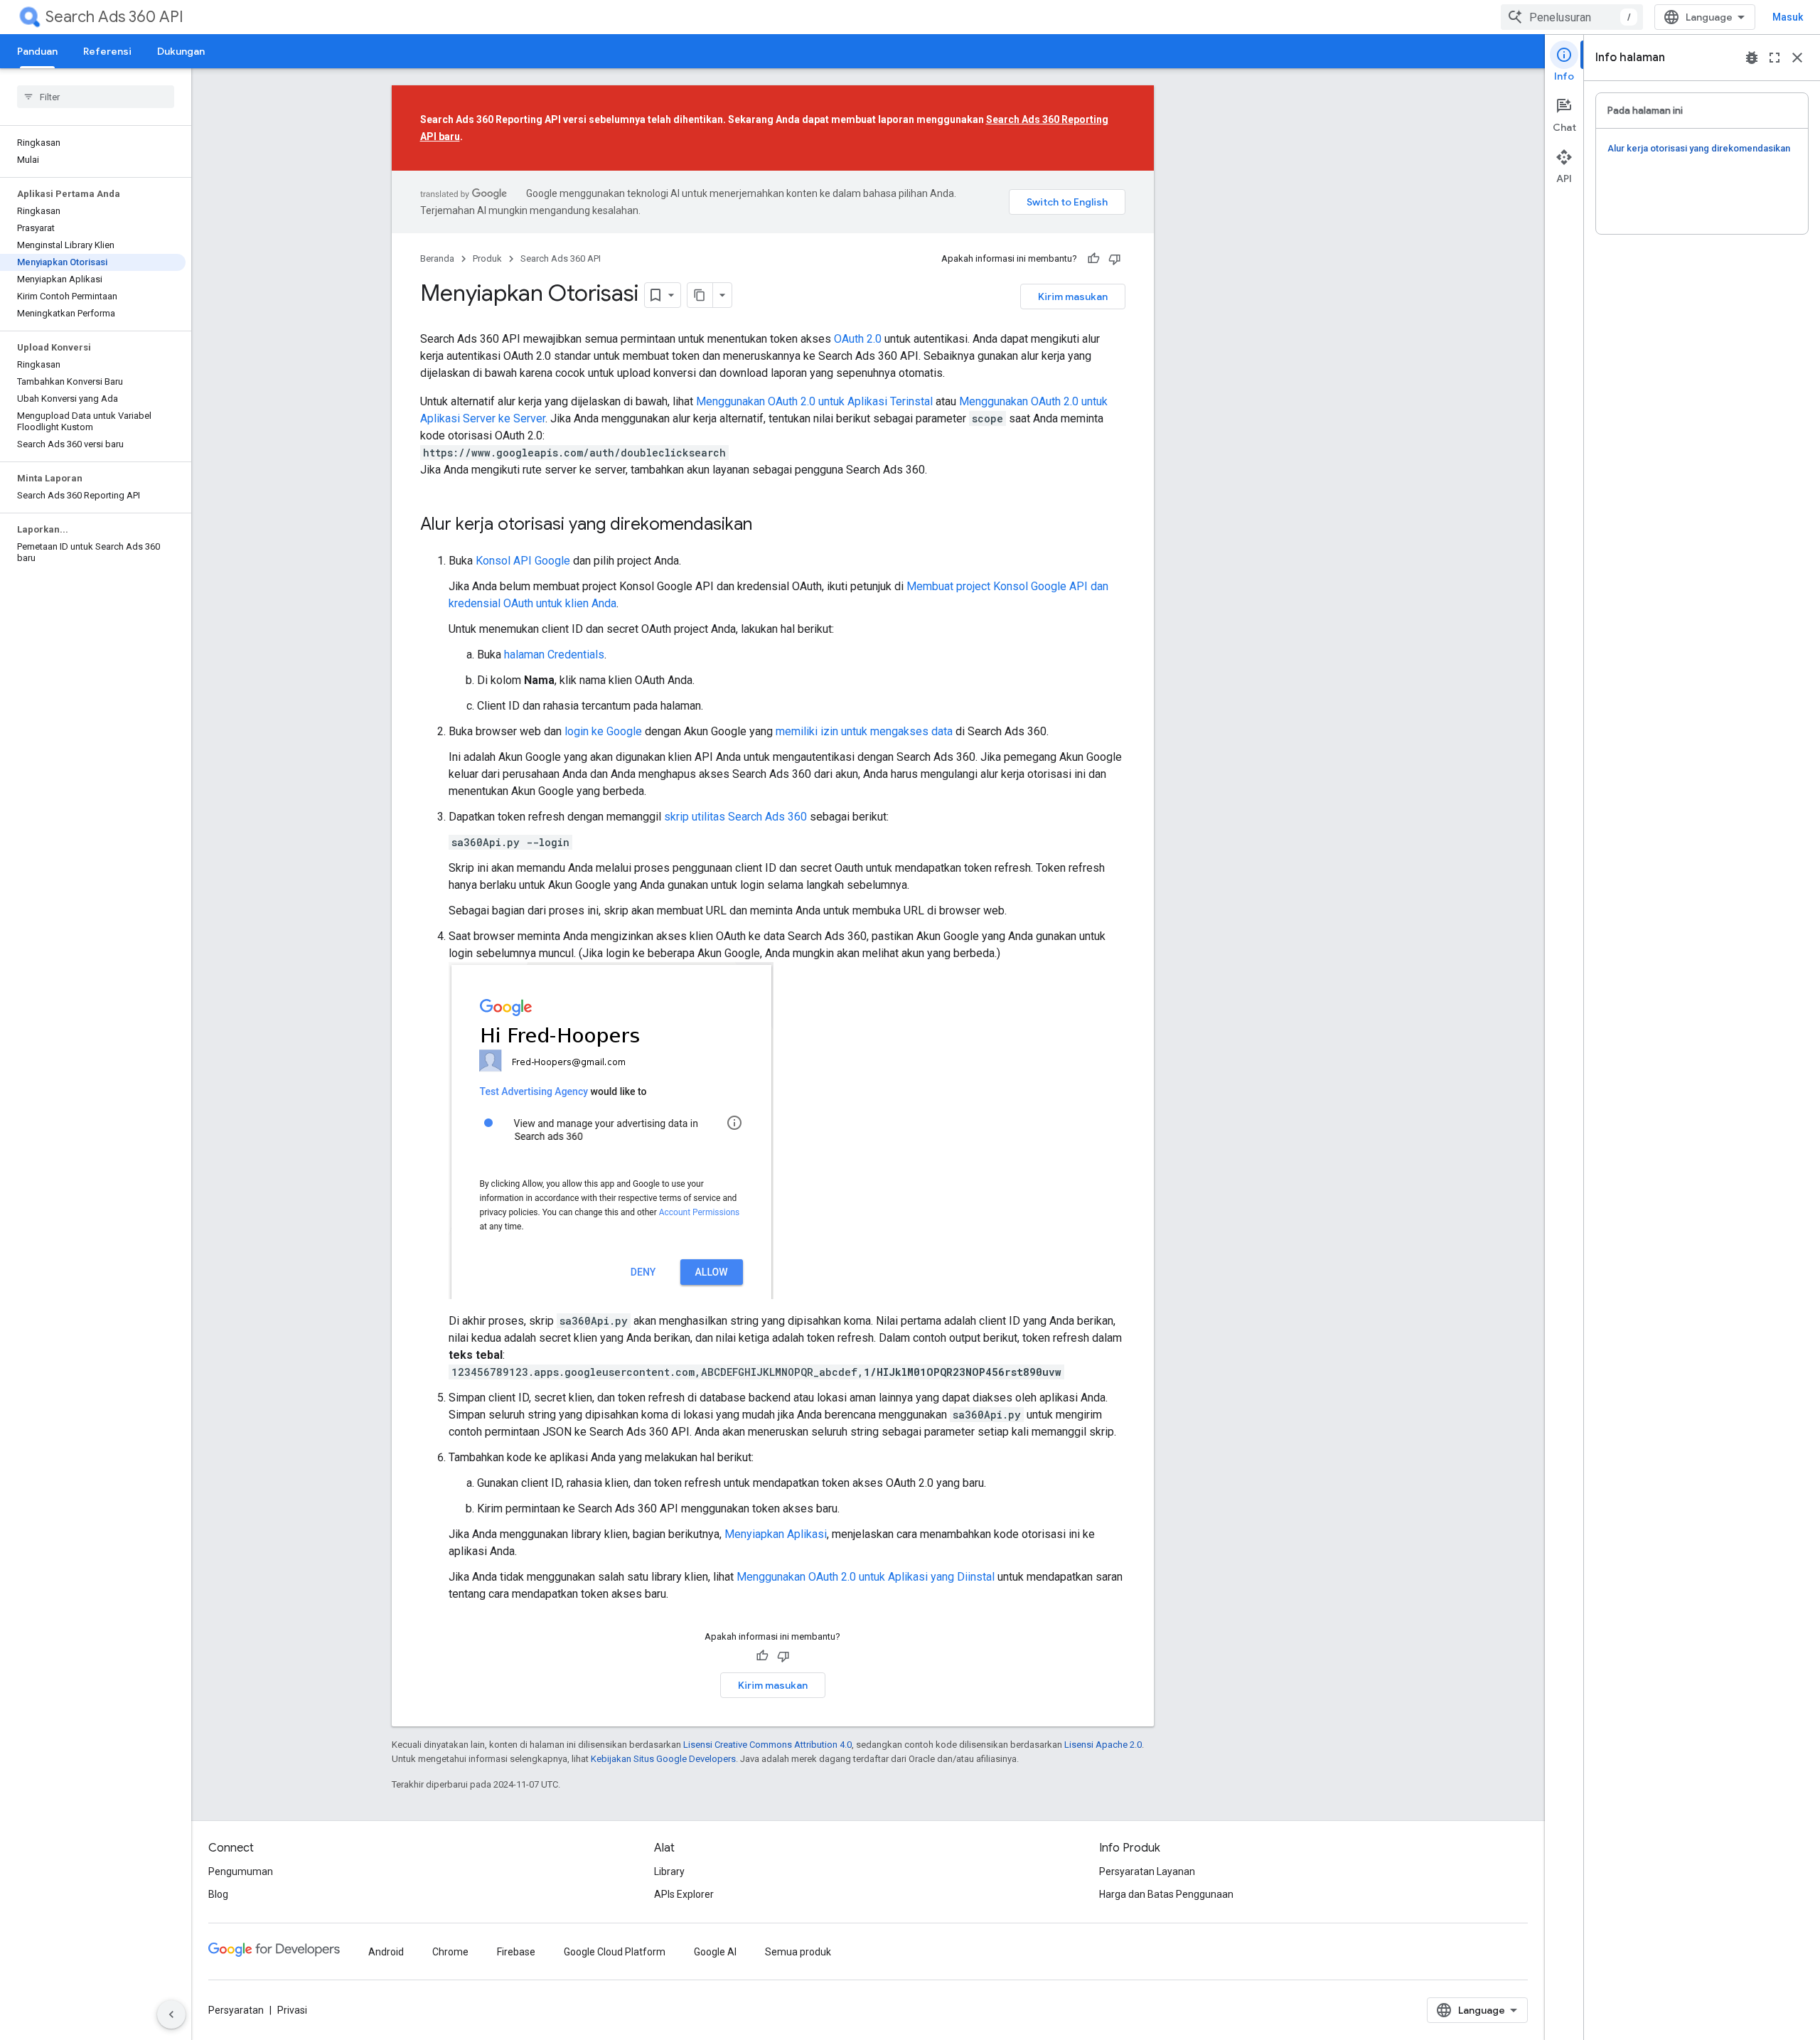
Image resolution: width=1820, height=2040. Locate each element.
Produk (487, 258)
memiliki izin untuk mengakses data (864, 731)
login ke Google (605, 731)
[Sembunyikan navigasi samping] (171, 2014)
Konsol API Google (523, 561)
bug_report (1752, 58)
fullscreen (1774, 58)
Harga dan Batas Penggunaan (1166, 1894)
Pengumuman (241, 1871)
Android (386, 1952)
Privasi (292, 2010)
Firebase (516, 1952)
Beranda (437, 258)
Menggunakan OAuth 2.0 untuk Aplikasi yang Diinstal (866, 1577)
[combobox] (1572, 17)
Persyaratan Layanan (1147, 1871)
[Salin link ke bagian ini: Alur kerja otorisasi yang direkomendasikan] (766, 525)
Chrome (450, 1952)
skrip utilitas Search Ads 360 (735, 817)
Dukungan (181, 51)
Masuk (1788, 17)
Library (669, 1871)
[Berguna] (1093, 259)
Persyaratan (236, 2010)
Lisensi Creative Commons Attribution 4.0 (767, 1745)
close (1797, 58)
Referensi (107, 51)
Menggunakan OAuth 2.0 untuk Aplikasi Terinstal (814, 401)
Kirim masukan (1073, 297)
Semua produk (798, 1952)
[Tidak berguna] (1115, 259)
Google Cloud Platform (615, 1952)
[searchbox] (96, 97)
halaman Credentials (554, 655)
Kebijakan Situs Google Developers (663, 1759)
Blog (218, 1894)
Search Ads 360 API (114, 17)
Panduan (37, 51)
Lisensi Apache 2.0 (1103, 1745)
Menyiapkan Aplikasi (776, 1534)
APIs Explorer (684, 1894)
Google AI (715, 1952)
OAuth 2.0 (858, 339)
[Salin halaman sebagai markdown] (700, 295)
